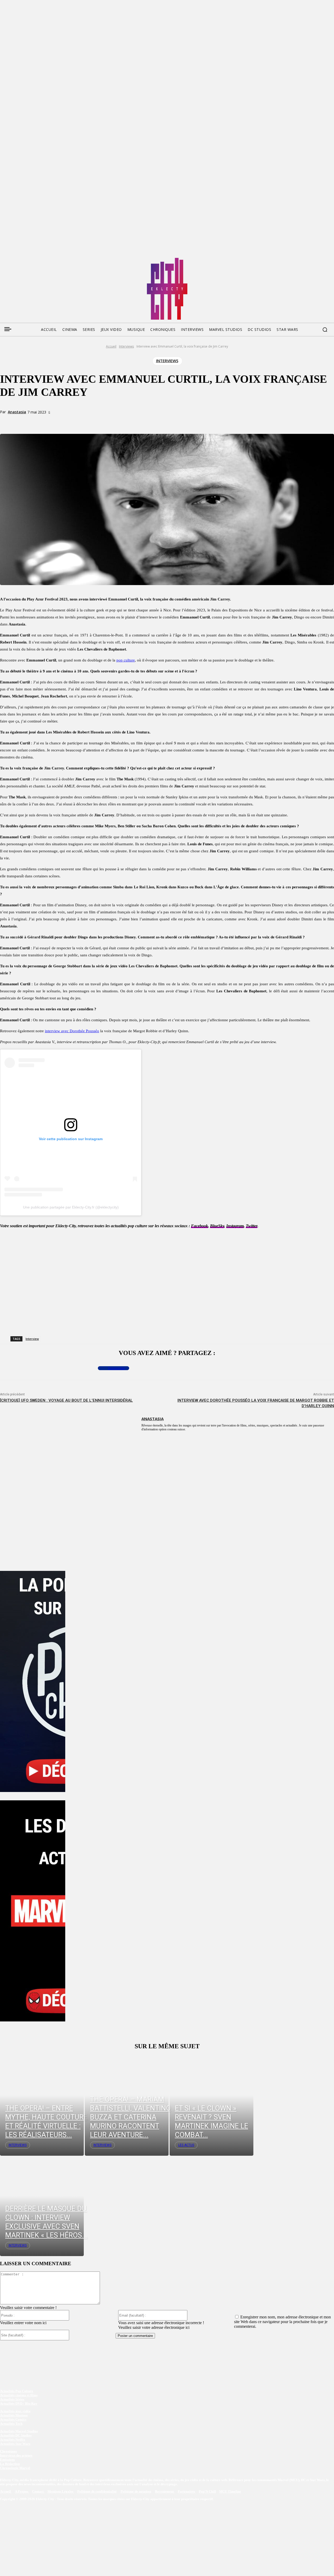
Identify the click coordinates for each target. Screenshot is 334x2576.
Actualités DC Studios (16, 2435)
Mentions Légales (61, 2492)
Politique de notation (136, 2492)
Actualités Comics (13, 2419)
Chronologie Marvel (15, 2468)
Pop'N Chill (207, 2492)
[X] (71, 422)
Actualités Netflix (13, 2440)
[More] (109, 422)
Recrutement (165, 2492)
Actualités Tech (11, 2424)
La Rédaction (10, 2464)
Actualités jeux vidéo (15, 2411)
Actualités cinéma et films (19, 2395)
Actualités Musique (14, 2415)
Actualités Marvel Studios (19, 2431)
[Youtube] (53, 260)
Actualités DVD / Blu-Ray (19, 2404)
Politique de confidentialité (97, 2492)
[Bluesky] (23, 260)
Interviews (126, 346)
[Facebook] (4, 260)
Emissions (7, 2460)
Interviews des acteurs (16, 2455)
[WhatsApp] (90, 422)
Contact (38, 2492)
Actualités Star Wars (15, 2444)
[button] (325, 330)
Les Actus (186, 2145)
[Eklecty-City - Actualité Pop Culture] (167, 289)
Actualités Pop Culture (17, 2391)
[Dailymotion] (43, 260)
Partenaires (187, 2492)
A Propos (22, 2492)
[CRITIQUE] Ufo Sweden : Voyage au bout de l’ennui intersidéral (66, 1400)
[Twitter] (14, 260)
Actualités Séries (12, 2399)
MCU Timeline (230, 2492)
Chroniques (8, 2451)
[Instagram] (33, 260)
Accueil (111, 346)
